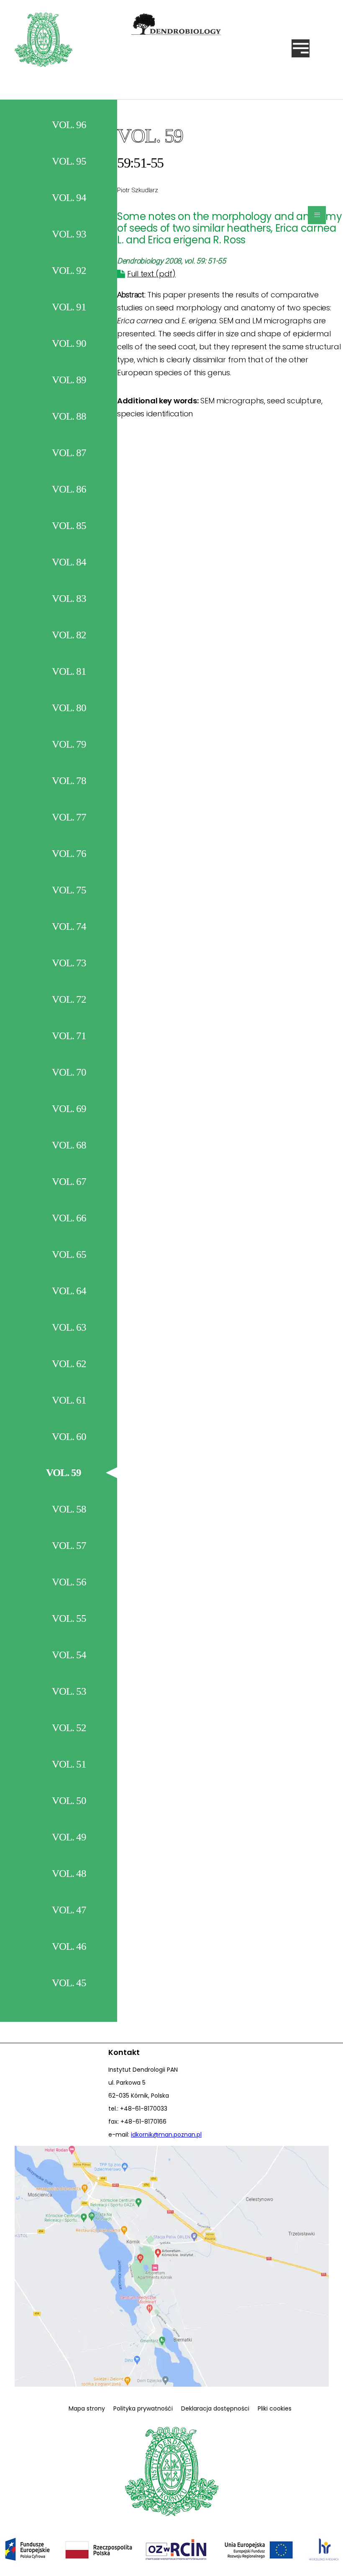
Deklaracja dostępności (215, 2408)
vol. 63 (69, 1327)
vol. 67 (69, 1181)
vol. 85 (69, 525)
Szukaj (197, 107)
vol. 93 (69, 234)
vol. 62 (69, 1364)
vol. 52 (69, 1728)
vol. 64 (69, 1291)
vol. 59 (64, 1473)
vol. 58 (69, 1509)
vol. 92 (69, 270)
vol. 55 (69, 1618)
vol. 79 (69, 744)
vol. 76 (69, 853)
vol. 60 (69, 1436)
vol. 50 (69, 1800)
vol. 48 (69, 1873)
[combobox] (139, 107)
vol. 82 (69, 635)
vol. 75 (69, 890)
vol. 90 (69, 343)
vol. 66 (69, 1218)
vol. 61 (69, 1400)
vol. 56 (69, 1582)
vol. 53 (69, 1691)
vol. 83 (69, 598)
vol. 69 (69, 1109)
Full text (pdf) (151, 274)
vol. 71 (69, 1036)
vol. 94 (69, 197)
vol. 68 (69, 1145)
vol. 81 (69, 671)
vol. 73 (69, 963)
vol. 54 (69, 1655)
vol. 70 (69, 1072)
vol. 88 (69, 416)
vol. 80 (69, 708)
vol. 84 (69, 562)
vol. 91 (69, 307)
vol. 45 (69, 1983)
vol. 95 (69, 161)
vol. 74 (69, 926)
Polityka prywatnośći (143, 2408)
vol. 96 (69, 125)
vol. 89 (69, 380)
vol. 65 (69, 1254)
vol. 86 (69, 489)
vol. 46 (69, 1946)
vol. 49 (69, 1837)
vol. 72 (69, 999)
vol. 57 (69, 1545)
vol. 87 (69, 453)
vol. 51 (69, 1764)
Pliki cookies (275, 2408)
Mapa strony (87, 2408)
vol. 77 (69, 817)
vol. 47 (69, 1910)
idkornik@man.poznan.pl (166, 2135)
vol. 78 (69, 781)
